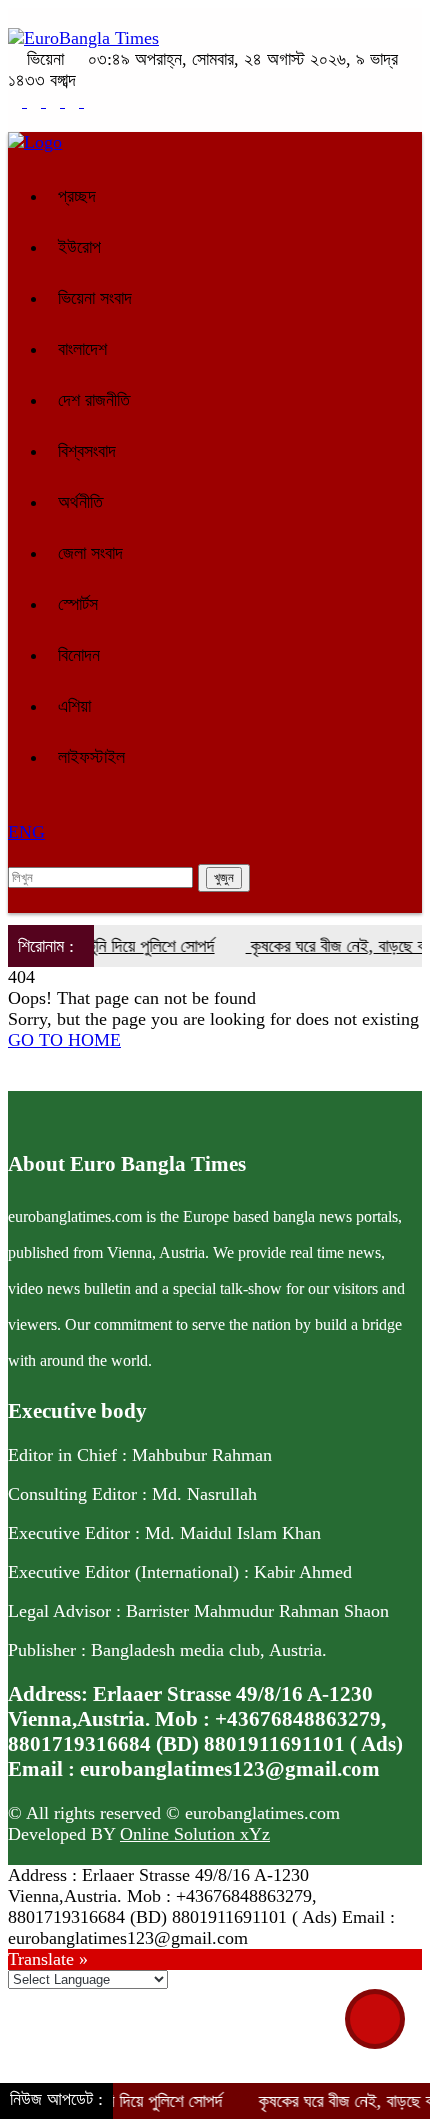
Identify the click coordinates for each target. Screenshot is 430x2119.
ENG (26, 832)
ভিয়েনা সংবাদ (95, 298)
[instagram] (55, 101)
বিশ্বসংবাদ (87, 451)
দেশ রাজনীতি (94, 400)
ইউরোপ (79, 247)
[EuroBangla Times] (83, 38)
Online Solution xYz (195, 1834)
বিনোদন (79, 655)
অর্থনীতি (80, 502)
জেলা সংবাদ (90, 553)
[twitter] (36, 101)
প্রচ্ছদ (77, 196)
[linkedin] (74, 101)
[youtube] (91, 101)
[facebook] (17, 101)
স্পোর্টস (78, 604)
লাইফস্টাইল (91, 757)
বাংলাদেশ (82, 349)
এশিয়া (74, 706)
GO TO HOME (64, 1040)
